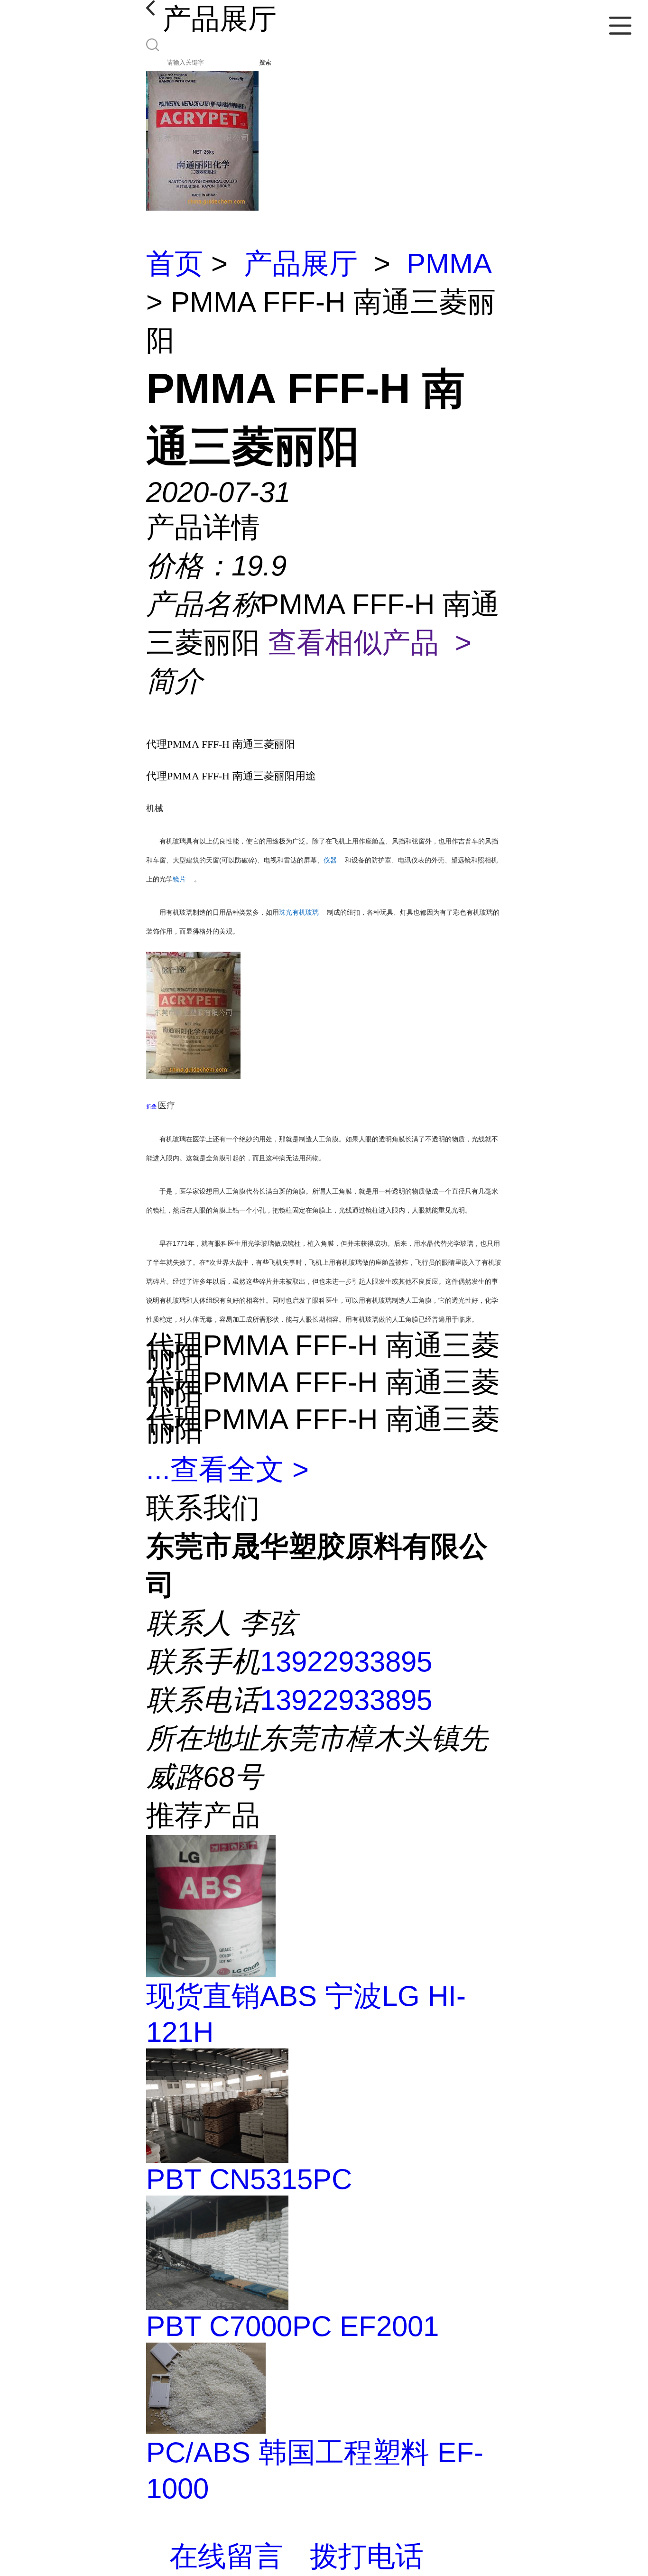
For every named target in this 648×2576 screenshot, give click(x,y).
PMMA (449, 264)
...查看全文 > (227, 1469)
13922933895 (346, 1662)
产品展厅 (301, 264)
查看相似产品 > (370, 643)
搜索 (265, 62)
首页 (175, 264)
